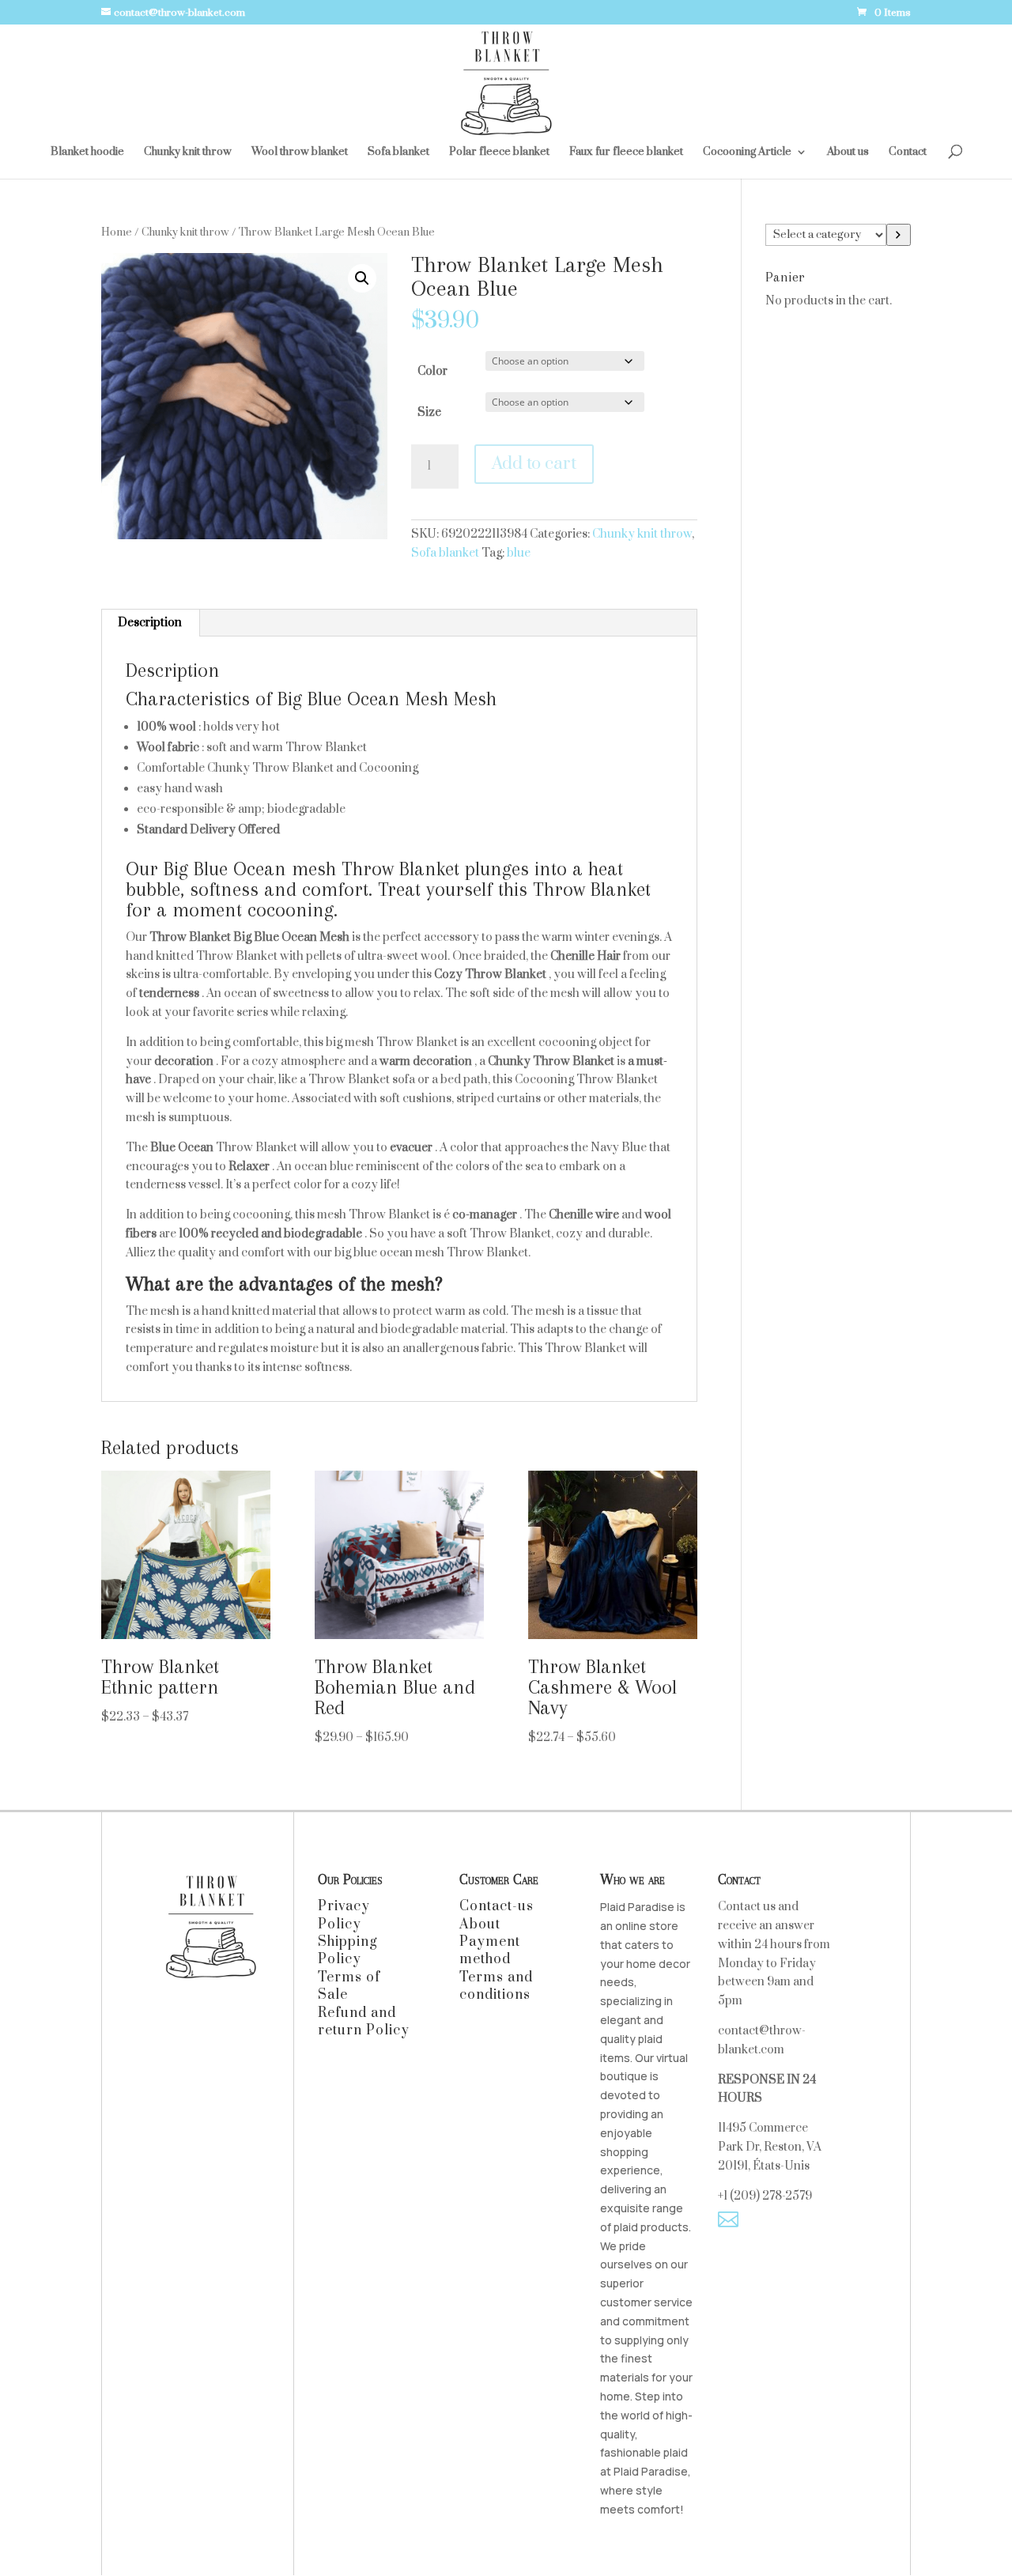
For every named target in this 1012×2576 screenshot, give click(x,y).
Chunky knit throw (188, 153)
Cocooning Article (747, 153)
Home (117, 232)
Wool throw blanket (300, 153)
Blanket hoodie (87, 153)
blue (519, 553)
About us (848, 153)
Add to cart (534, 464)
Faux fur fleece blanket (626, 153)
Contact (908, 153)
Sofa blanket (398, 153)
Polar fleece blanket (499, 153)
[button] (362, 278)
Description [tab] (150, 623)
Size (429, 412)
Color (432, 371)
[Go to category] (899, 235)
